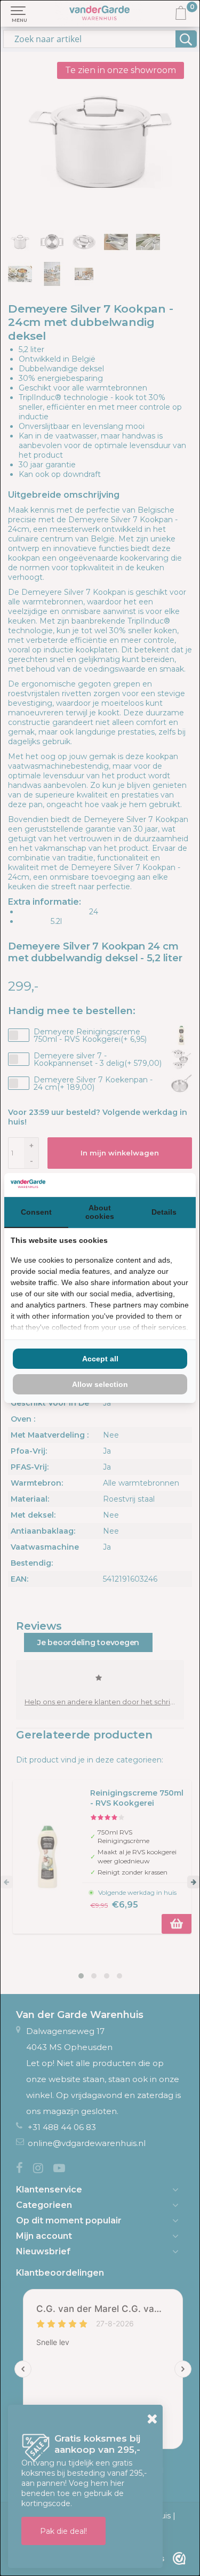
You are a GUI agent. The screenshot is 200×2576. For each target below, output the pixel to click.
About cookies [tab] (100, 1212)
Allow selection (100, 1384)
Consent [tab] (36, 1212)
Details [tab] (164, 1212)
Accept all (100, 1359)
